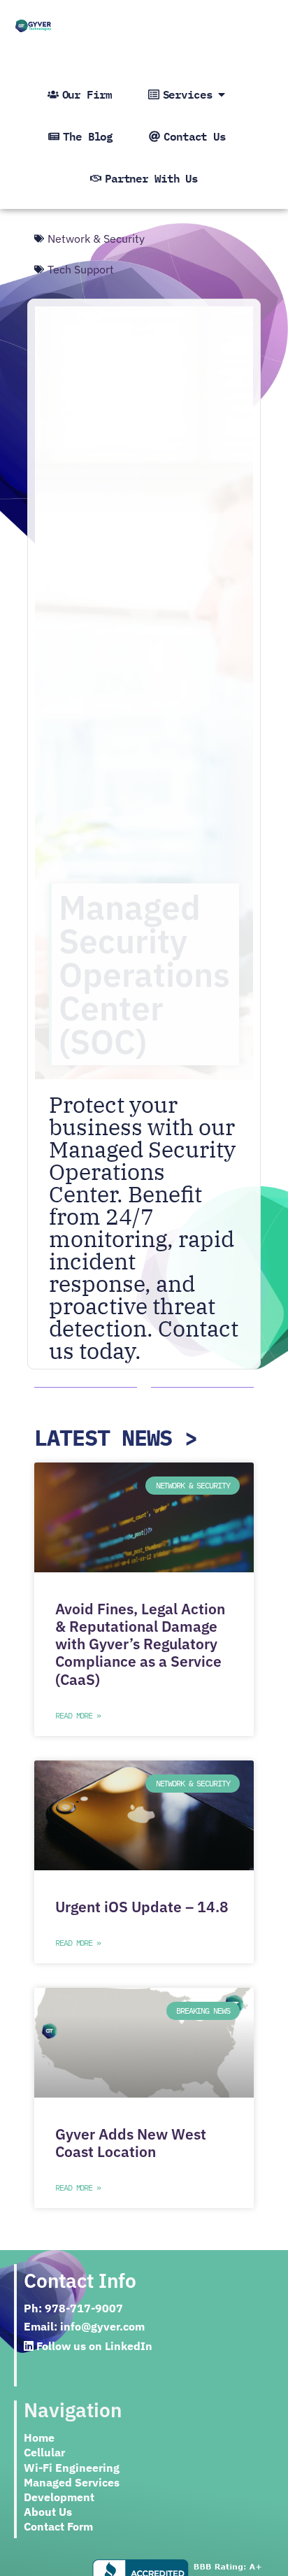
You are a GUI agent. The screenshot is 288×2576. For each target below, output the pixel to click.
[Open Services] (222, 94)
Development (59, 2497)
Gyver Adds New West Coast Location (131, 2143)
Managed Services (72, 2482)
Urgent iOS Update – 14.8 (142, 1907)
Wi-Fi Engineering (72, 2468)
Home (39, 2438)
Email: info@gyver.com (84, 2326)
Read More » (78, 1715)
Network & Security (96, 239)
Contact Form (58, 2526)
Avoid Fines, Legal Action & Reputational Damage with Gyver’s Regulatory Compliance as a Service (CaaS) (140, 1644)
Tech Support (81, 269)
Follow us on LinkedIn (93, 2346)
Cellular (44, 2452)
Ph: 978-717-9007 (73, 2308)
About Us (48, 2512)
